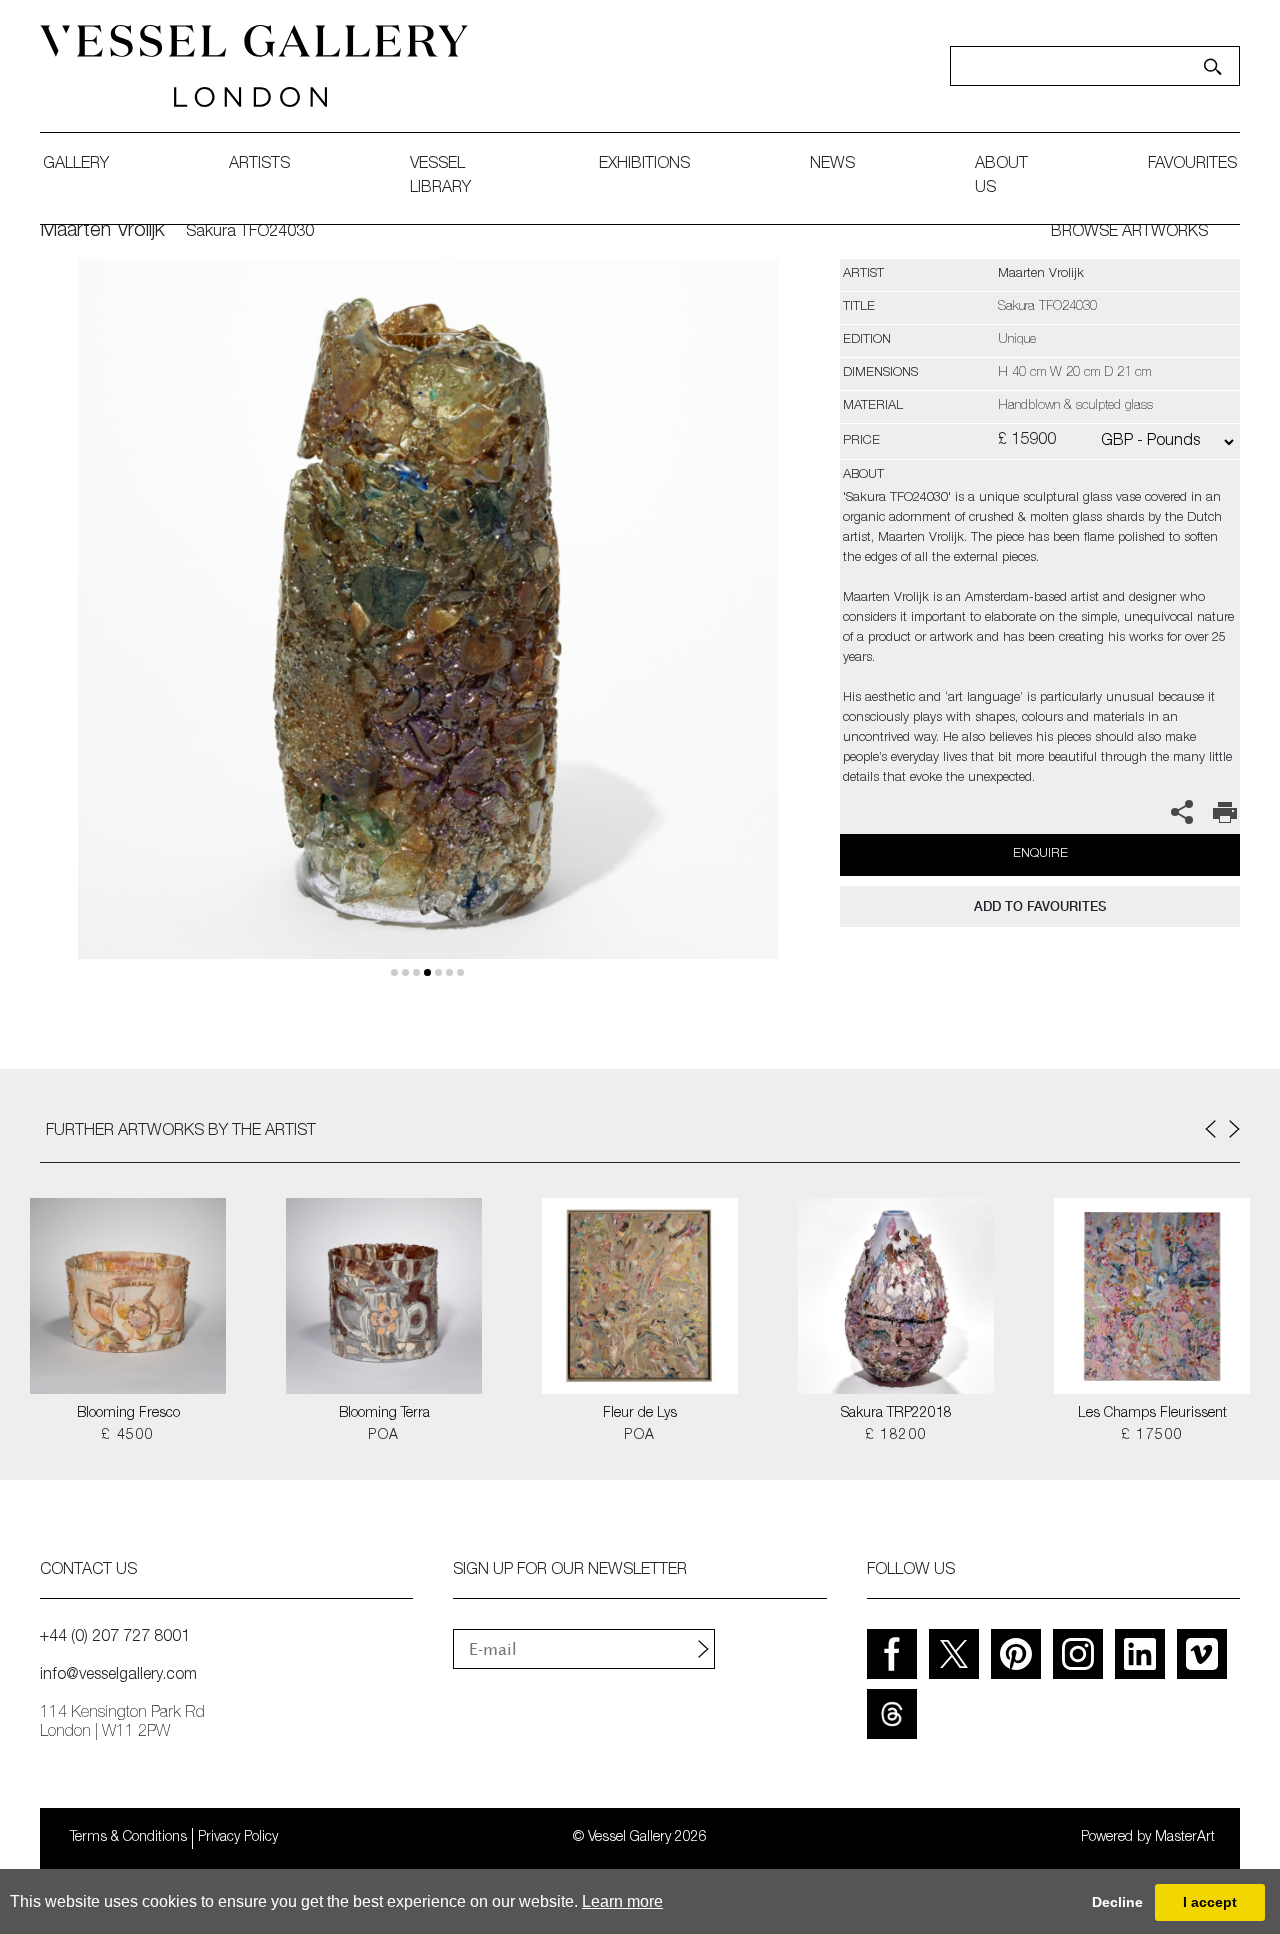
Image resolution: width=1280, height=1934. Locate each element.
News (832, 165)
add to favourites (1040, 906)
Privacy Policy (238, 1838)
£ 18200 (896, 1436)
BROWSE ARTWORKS (1129, 233)
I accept (1210, 1902)
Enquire (1040, 854)
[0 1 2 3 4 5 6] (427, 632)
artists (259, 165)
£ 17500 (1152, 1436)
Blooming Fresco (128, 1414)
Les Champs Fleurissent (1152, 1414)
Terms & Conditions (128, 1838)
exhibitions (644, 165)
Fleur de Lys (640, 1414)
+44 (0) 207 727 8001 (115, 1638)
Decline (1117, 1902)
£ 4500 (127, 1436)
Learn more (622, 1901)
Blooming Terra (384, 1414)
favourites (1192, 165)
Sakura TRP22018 (896, 1414)
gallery (76, 165)
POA (383, 1436)
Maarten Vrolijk (102, 232)
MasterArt (1185, 1838)
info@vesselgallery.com (118, 1676)
